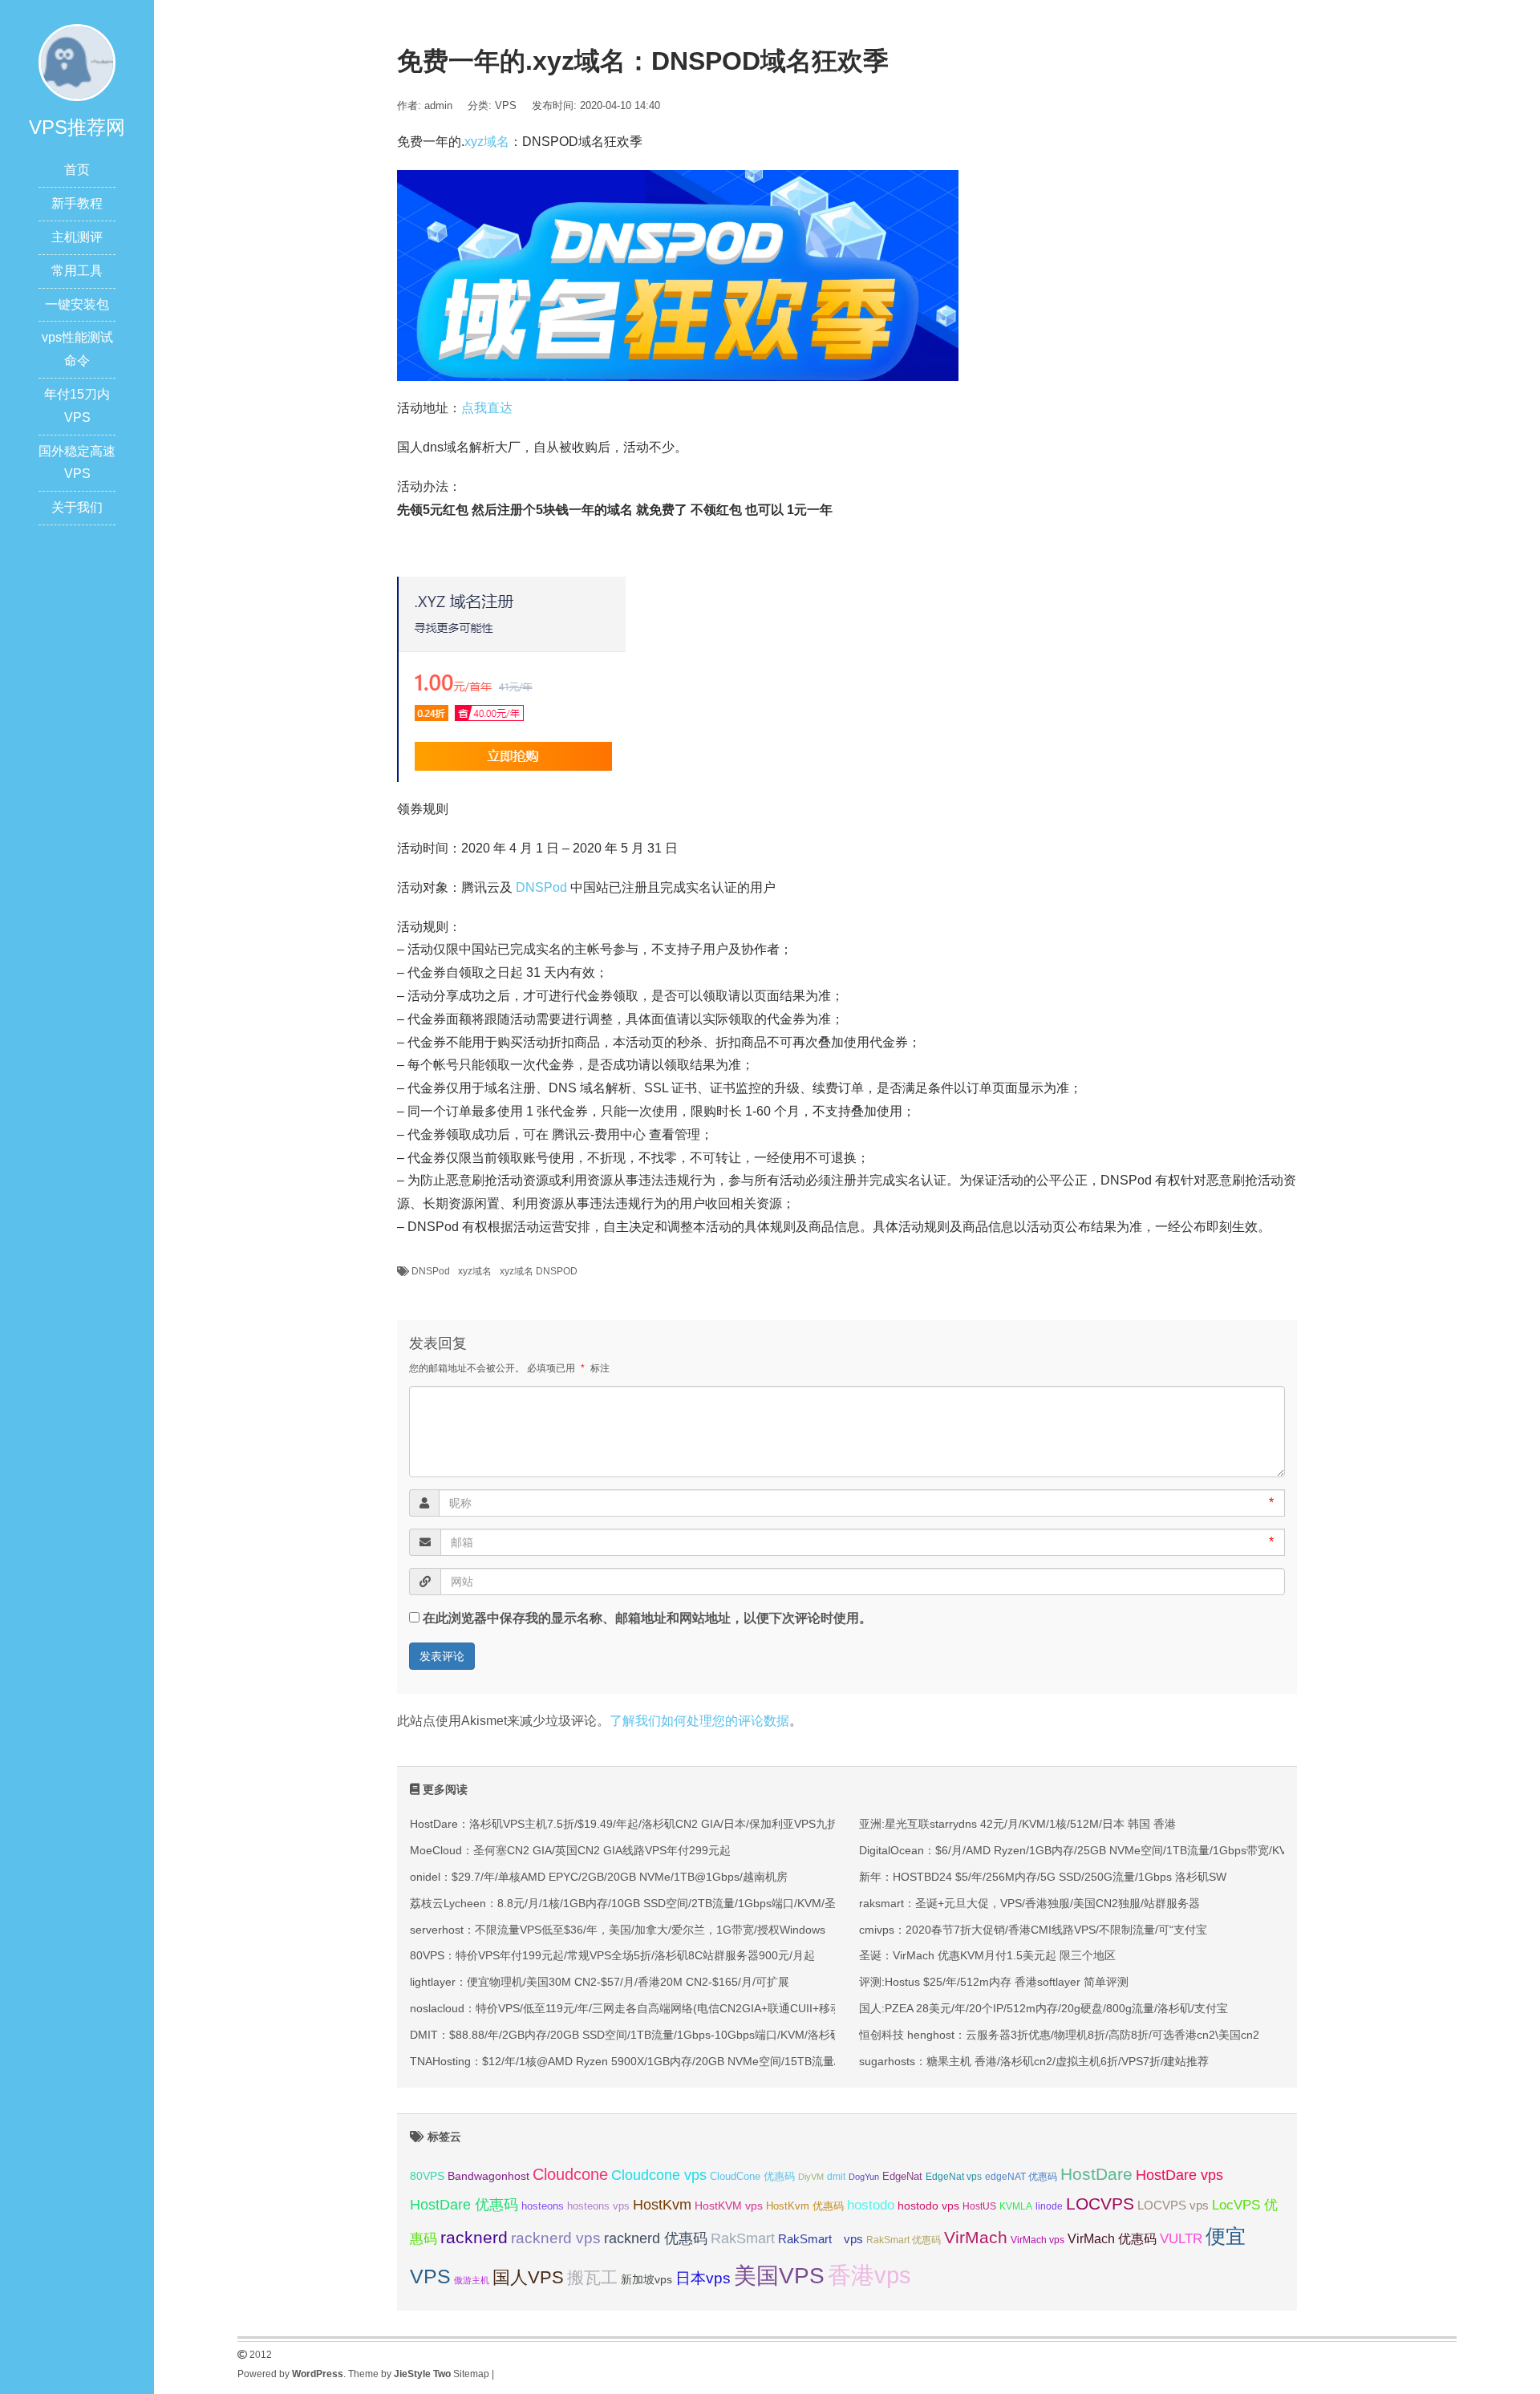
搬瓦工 (592, 2277)
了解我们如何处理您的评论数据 (699, 1721)
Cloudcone (570, 2174)
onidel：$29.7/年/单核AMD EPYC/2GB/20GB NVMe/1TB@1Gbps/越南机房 (599, 1877)
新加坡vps (646, 2279)
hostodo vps (928, 2206)
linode (1049, 2206)
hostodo (871, 2205)
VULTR (1181, 2239)
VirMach (976, 2237)
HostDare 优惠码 (464, 2205)
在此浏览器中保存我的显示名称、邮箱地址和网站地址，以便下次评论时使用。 (647, 1618)
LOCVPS (1100, 2204)
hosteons (543, 2206)
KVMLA (1016, 2206)
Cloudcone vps (659, 2175)
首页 (77, 170)
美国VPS (779, 2276)
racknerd (474, 2237)
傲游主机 (472, 2280)
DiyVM (811, 2177)
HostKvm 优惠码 (805, 2206)
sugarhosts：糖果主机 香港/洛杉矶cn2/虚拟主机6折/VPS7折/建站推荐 (1034, 2061)
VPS (506, 105)
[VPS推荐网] (77, 61)
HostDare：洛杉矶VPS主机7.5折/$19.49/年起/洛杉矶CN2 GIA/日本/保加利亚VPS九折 (624, 1824)
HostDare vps (1179, 2175)
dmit (836, 2177)
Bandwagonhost (488, 2176)
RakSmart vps (821, 2239)
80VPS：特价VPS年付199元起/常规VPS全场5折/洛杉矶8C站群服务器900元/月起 (612, 1955)
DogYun (864, 2177)
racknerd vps (556, 2238)
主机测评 (77, 237)
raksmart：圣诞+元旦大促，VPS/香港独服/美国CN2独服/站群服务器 (1029, 1903)
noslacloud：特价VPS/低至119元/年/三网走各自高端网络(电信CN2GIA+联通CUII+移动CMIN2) (645, 2008)
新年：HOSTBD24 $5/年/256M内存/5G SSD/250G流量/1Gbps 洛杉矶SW (1043, 1877)
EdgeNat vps (954, 2177)
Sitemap (471, 2374)
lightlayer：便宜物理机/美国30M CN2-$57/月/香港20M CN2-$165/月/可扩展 (600, 1982)
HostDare (1096, 2174)
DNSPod (541, 887)
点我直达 (487, 408)
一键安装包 (77, 304)
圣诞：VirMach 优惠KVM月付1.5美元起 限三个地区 (987, 1955)
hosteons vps (598, 2206)
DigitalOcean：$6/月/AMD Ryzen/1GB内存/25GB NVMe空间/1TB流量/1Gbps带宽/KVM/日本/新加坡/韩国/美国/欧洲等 (1153, 1850)
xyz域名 (487, 142)
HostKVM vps (729, 2206)
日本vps (703, 2278)
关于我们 (77, 507)
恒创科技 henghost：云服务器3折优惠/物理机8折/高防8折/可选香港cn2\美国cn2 (1059, 2035)
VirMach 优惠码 (1112, 2239)
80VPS (427, 2176)
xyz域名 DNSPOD (539, 1271)
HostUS (979, 2206)
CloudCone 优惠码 (752, 2176)
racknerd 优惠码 (656, 2238)
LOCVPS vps (1173, 2206)
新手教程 (77, 203)
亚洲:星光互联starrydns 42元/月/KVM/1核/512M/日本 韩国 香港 (1017, 1824)
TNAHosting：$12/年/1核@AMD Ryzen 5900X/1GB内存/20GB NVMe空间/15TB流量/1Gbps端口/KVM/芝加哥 (684, 2061)
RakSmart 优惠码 (904, 2240)
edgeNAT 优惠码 (1021, 2177)
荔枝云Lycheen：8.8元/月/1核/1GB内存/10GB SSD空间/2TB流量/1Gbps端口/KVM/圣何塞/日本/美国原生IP (676, 1903)
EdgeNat (902, 2176)
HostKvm (662, 2205)
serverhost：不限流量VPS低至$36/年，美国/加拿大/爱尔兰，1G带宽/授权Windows (618, 1930)
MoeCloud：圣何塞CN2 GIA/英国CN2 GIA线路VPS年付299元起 (570, 1850)
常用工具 (77, 271)
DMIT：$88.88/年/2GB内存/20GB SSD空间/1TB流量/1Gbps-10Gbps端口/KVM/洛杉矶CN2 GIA (648, 2035)
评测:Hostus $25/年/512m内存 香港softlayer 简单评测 (994, 1982)
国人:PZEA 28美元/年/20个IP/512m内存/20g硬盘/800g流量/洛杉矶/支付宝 (1044, 2008)
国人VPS (528, 2277)
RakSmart (743, 2238)
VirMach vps (1037, 2240)
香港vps (869, 2275)
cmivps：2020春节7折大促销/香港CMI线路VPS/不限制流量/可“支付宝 (1033, 1930)
